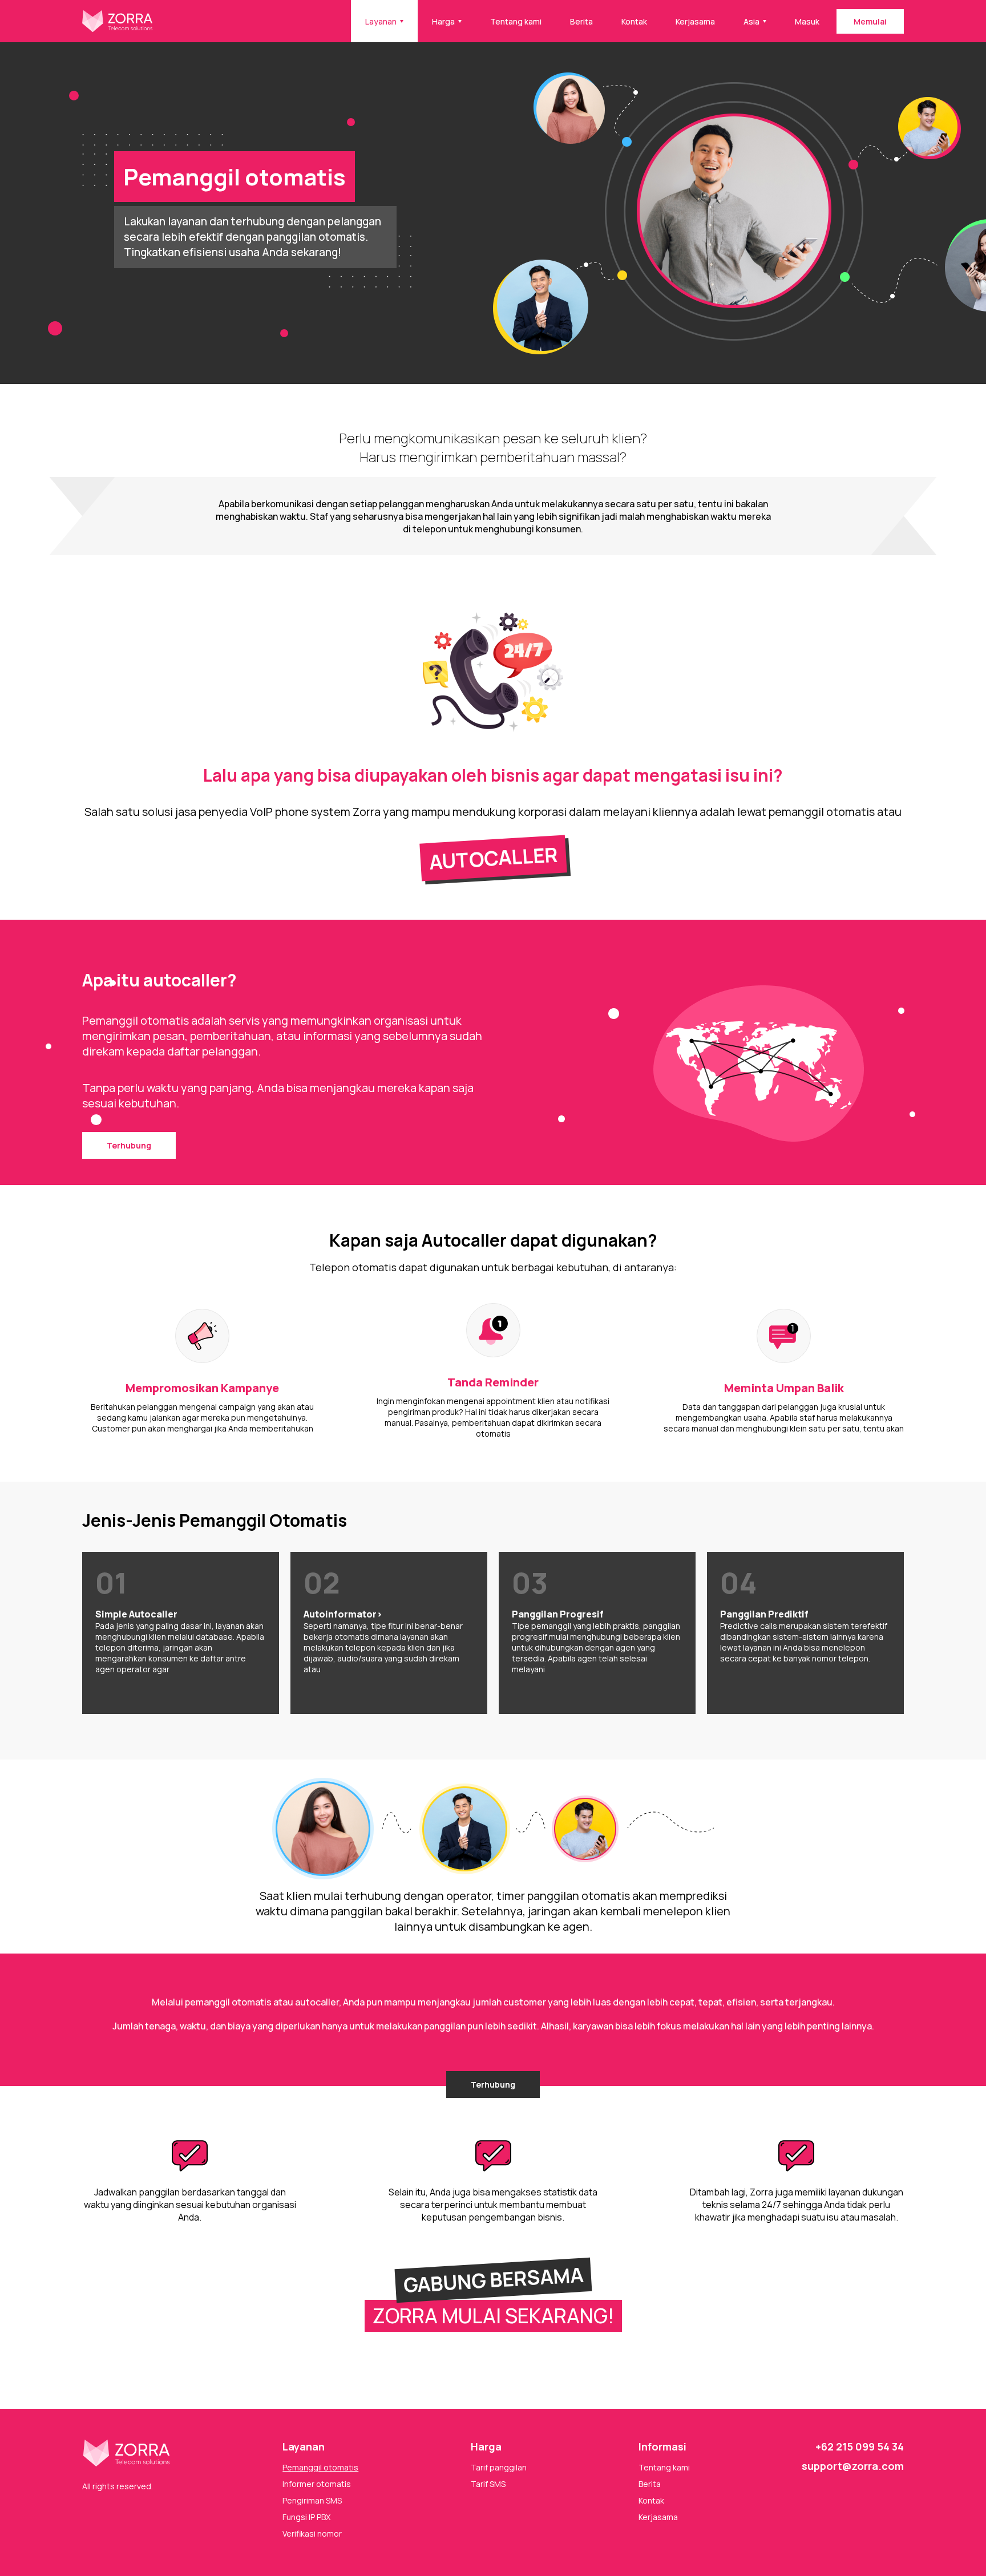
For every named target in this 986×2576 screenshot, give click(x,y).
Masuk (807, 21)
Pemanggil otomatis (320, 2467)
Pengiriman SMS (312, 2500)
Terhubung (129, 1145)
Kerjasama (695, 21)
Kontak (634, 21)
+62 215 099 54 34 (860, 2446)
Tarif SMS (488, 2484)
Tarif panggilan (499, 2467)
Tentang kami (516, 21)
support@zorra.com (853, 2466)
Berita (581, 21)
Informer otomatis (317, 2484)
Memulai (870, 21)
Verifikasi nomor (312, 2533)
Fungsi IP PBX (306, 2517)
